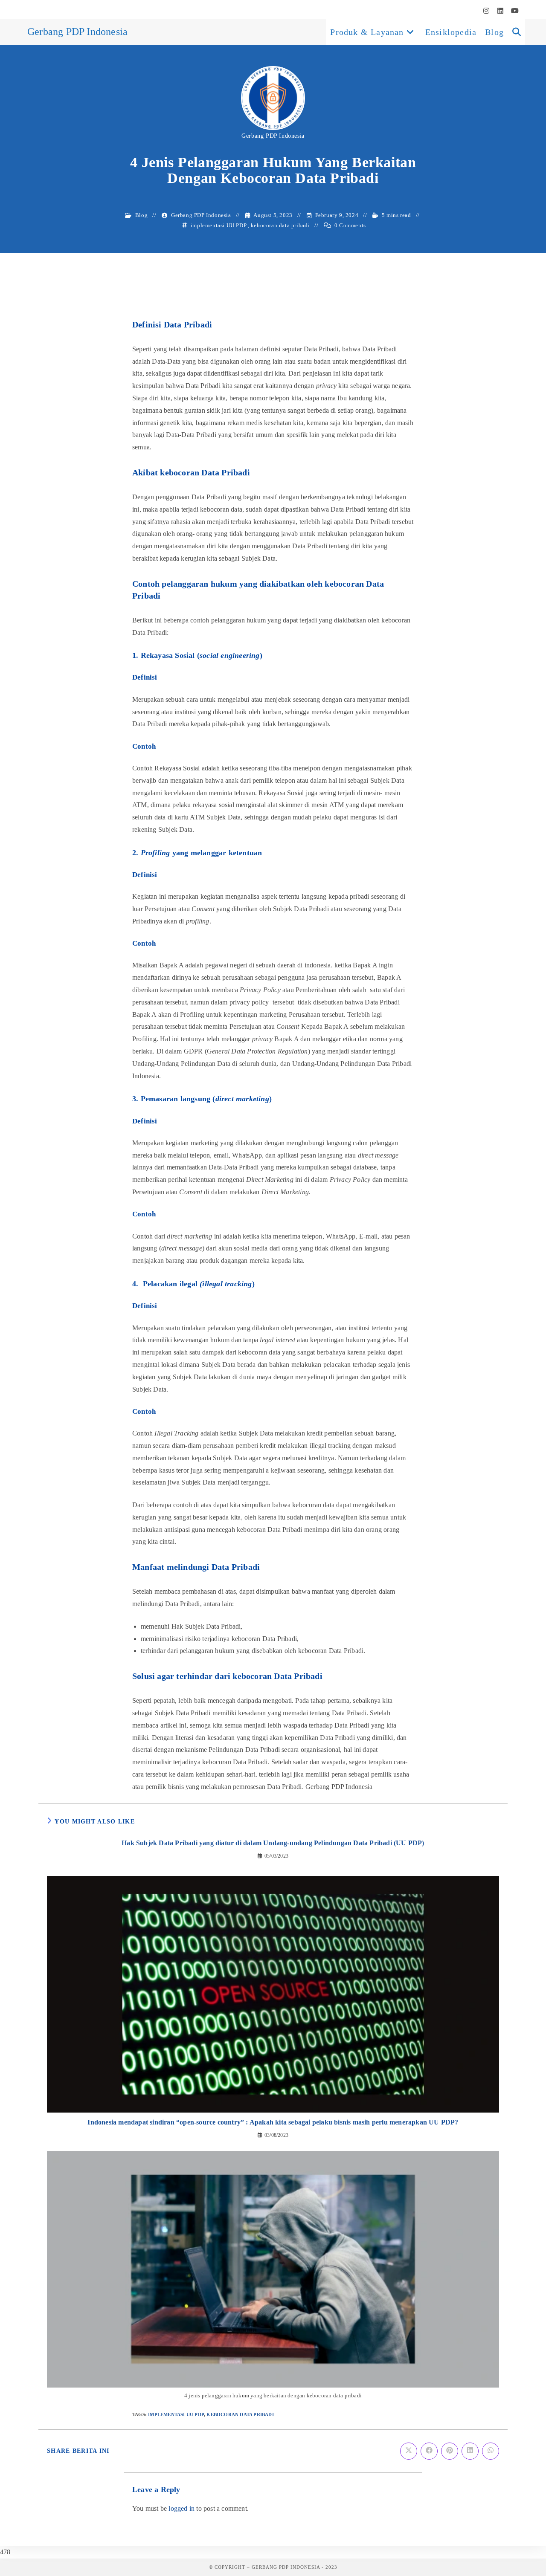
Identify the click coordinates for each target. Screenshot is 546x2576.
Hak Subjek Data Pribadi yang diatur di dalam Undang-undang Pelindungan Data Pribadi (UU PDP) (273, 1843)
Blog (141, 215)
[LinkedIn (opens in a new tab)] (500, 11)
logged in (182, 2508)
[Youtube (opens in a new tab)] (513, 11)
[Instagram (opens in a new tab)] (486, 11)
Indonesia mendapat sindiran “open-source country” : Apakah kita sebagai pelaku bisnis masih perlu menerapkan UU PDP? (273, 2122)
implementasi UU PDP (219, 225)
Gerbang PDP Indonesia (77, 32)
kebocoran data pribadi (280, 225)
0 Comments (350, 225)
